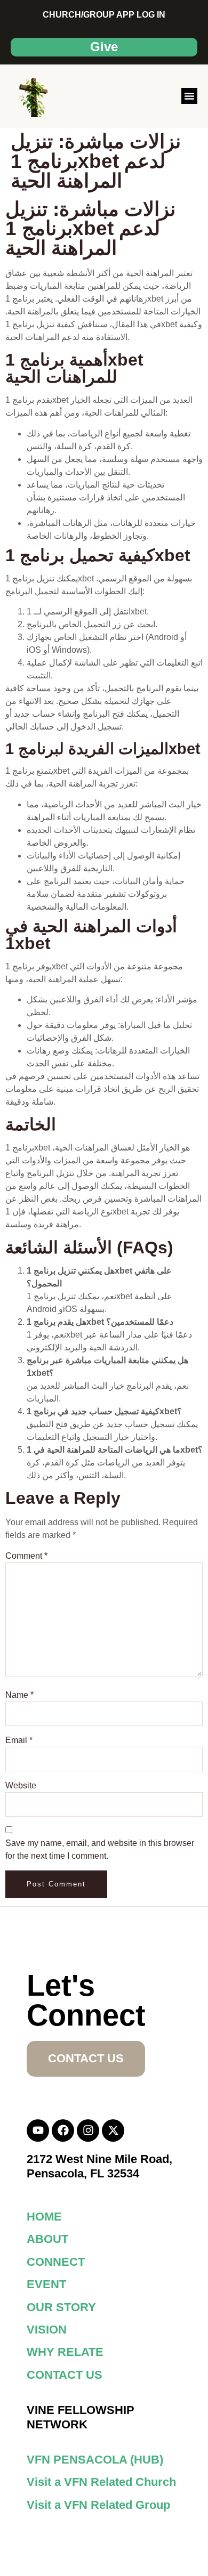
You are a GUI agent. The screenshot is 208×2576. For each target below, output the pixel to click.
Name (19, 1695)
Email (19, 1740)
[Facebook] (63, 2131)
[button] (189, 96)
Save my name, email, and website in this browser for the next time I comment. (100, 1849)
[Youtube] (38, 2131)
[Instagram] (88, 2131)
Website (21, 1785)
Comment (26, 1556)
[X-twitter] (113, 2131)
